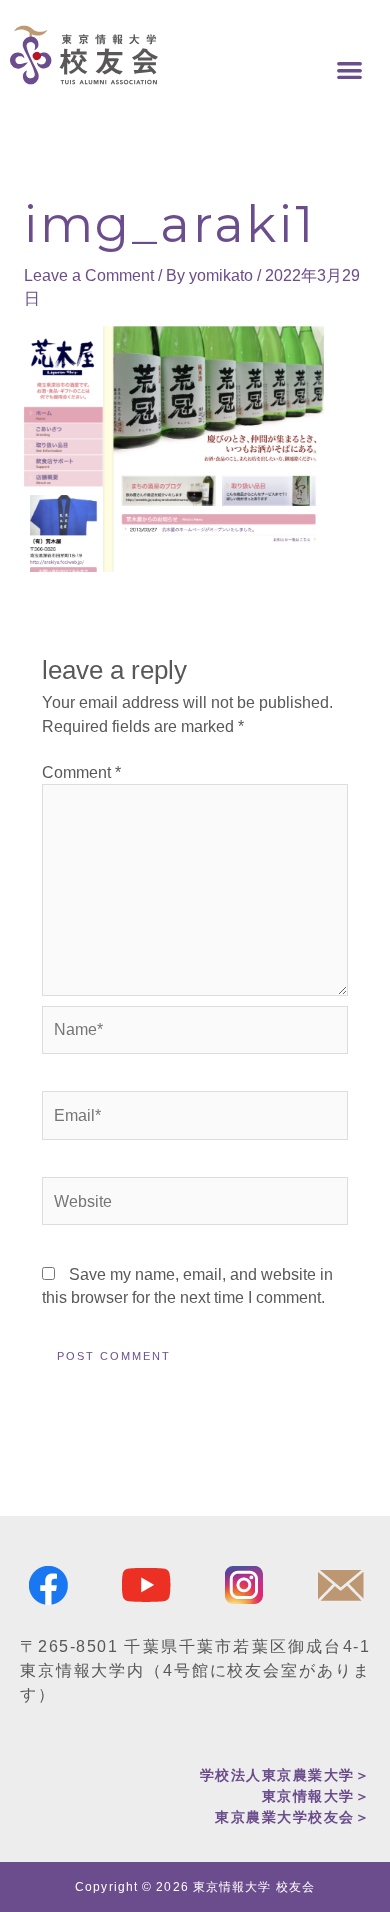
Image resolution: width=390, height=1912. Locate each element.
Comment (81, 772)
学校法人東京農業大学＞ (285, 1775)
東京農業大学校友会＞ (292, 1817)
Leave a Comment (89, 275)
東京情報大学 (308, 1796)
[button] (350, 70)
